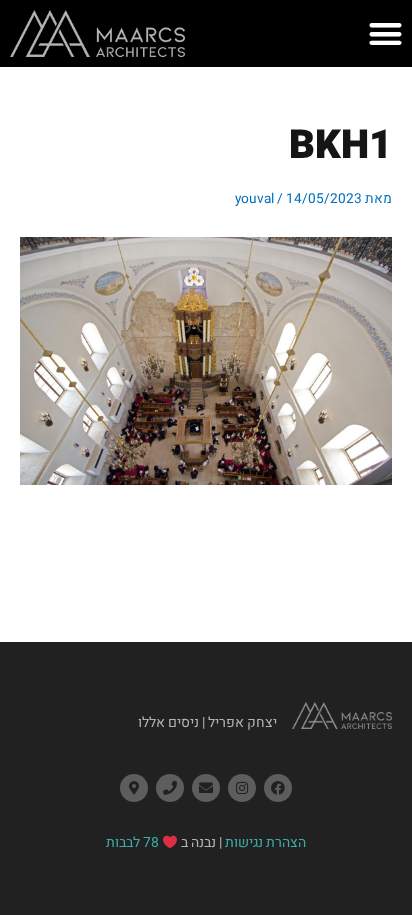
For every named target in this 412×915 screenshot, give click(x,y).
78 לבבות (132, 842)
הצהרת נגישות (265, 842)
